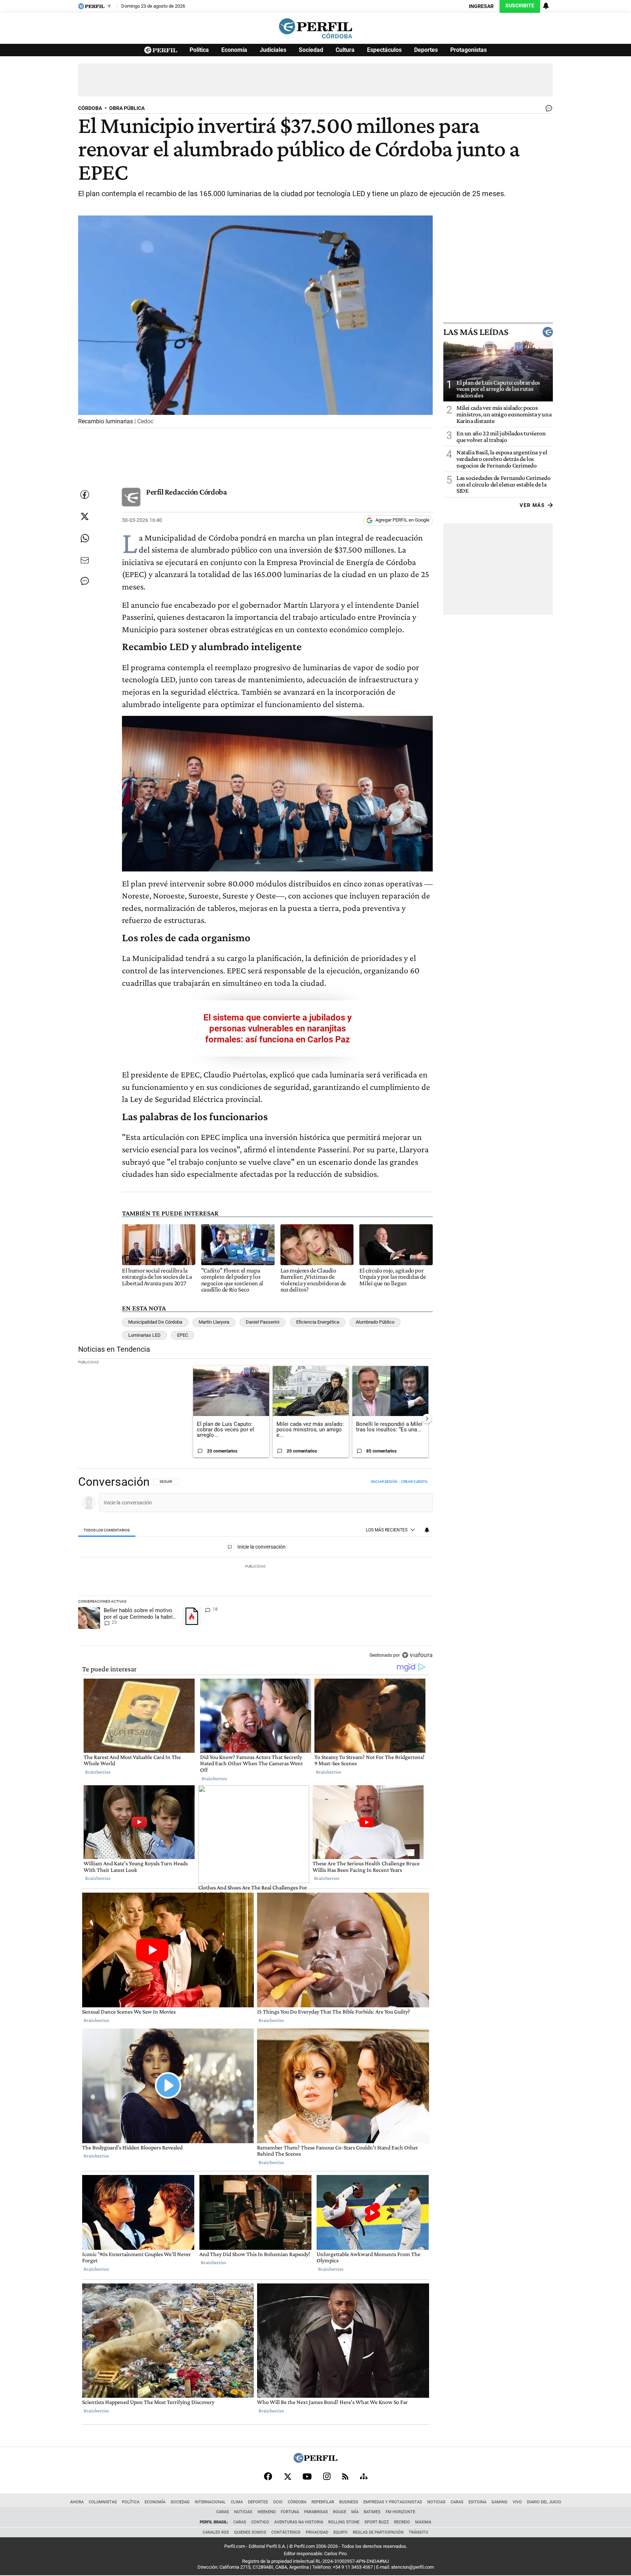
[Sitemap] (364, 2476)
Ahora (77, 2502)
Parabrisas (316, 2512)
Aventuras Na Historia (299, 2522)
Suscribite (520, 6)
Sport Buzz (377, 2522)
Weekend (267, 2512)
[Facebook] (268, 2476)
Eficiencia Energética (318, 1322)
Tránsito (418, 2532)
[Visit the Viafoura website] (417, 1655)
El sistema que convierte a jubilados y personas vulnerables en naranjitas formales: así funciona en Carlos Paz (278, 1029)
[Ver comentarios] (547, 110)
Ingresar (481, 6)
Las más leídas (476, 332)
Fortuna (290, 2512)
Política (199, 50)
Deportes (426, 50)
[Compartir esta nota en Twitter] (85, 516)
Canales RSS (216, 2532)
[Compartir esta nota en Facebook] (85, 495)
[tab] (107, 1530)
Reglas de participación (378, 2532)
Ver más (532, 505)
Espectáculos (384, 50)
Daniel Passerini (263, 1322)
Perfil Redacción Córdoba (186, 492)
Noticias (436, 2502)
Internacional (210, 2502)
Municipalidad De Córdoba (155, 1322)
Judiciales (273, 50)
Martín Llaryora (214, 1322)
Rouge (340, 2512)
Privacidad (317, 2532)
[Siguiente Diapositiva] (427, 1419)
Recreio (402, 2522)
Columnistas (103, 2502)
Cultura (345, 50)
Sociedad (311, 50)
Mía (355, 2512)
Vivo (517, 2502)
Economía (234, 50)
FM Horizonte (400, 2512)
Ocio (278, 2502)
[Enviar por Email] (85, 560)
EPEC (183, 1335)
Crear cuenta (414, 1482)
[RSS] (345, 2476)
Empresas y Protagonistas (393, 2502)
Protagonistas (469, 50)
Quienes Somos (250, 2532)
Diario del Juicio (544, 2502)
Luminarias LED (144, 1335)
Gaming (500, 2502)
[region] (255, 1569)
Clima (237, 2502)
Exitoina (477, 2502)
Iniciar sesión (384, 1482)
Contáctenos (286, 2532)
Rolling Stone (344, 2522)
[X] (287, 2476)
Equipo (341, 2532)
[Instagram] (327, 2476)
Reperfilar (323, 2502)
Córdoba (297, 2502)
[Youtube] (307, 2476)
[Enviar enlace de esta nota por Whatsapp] (85, 538)
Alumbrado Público (375, 1322)
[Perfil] (315, 2461)
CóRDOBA (90, 108)
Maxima (423, 2522)
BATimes (372, 2512)
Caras (457, 2502)
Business (349, 2502)
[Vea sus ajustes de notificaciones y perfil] (546, 6)
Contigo (260, 2522)
